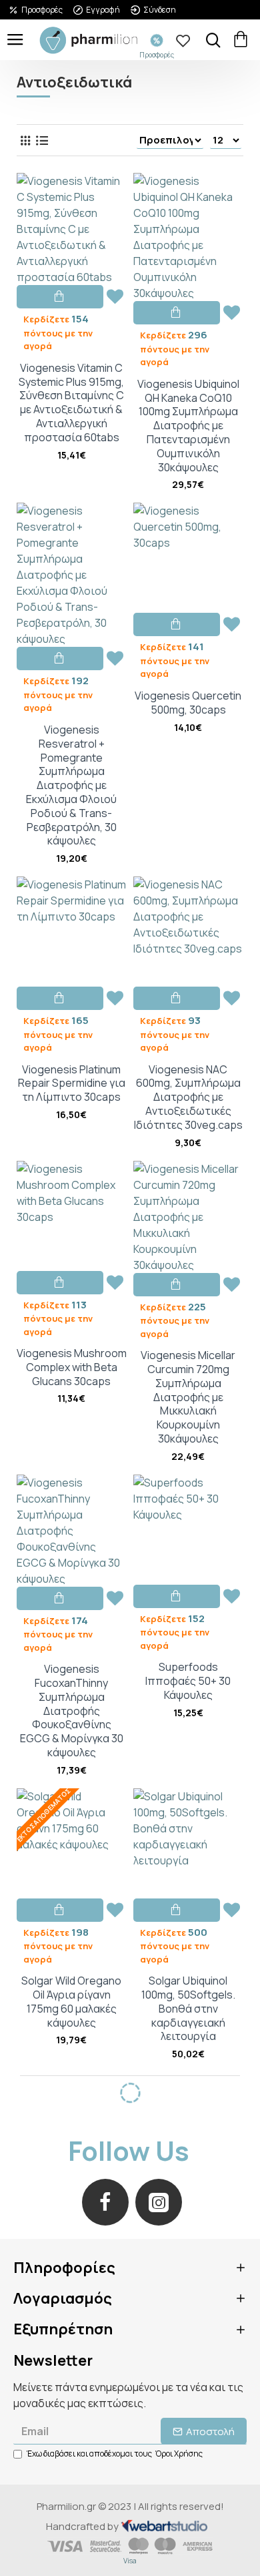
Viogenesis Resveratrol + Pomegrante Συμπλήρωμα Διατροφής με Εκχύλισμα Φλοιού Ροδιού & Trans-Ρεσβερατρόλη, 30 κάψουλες (71, 785)
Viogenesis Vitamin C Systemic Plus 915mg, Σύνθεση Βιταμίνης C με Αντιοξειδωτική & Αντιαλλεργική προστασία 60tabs (71, 403)
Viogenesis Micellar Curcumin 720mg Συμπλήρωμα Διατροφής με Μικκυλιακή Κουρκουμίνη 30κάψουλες (188, 1397)
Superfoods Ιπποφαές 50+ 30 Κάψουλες (188, 1681)
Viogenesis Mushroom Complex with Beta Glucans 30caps (72, 1367)
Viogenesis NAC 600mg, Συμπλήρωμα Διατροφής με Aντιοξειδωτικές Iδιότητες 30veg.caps (188, 1097)
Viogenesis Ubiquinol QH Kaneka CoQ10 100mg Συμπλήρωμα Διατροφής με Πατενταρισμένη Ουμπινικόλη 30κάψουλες (188, 426)
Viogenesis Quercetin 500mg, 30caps (188, 703)
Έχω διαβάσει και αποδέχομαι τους (115, 2454)
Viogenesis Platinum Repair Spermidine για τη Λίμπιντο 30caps (72, 1083)
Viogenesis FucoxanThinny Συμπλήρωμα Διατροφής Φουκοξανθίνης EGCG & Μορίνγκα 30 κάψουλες (72, 1711)
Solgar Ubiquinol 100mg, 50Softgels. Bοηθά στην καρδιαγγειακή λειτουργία (188, 2009)
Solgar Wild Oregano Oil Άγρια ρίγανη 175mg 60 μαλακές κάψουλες (71, 2002)
